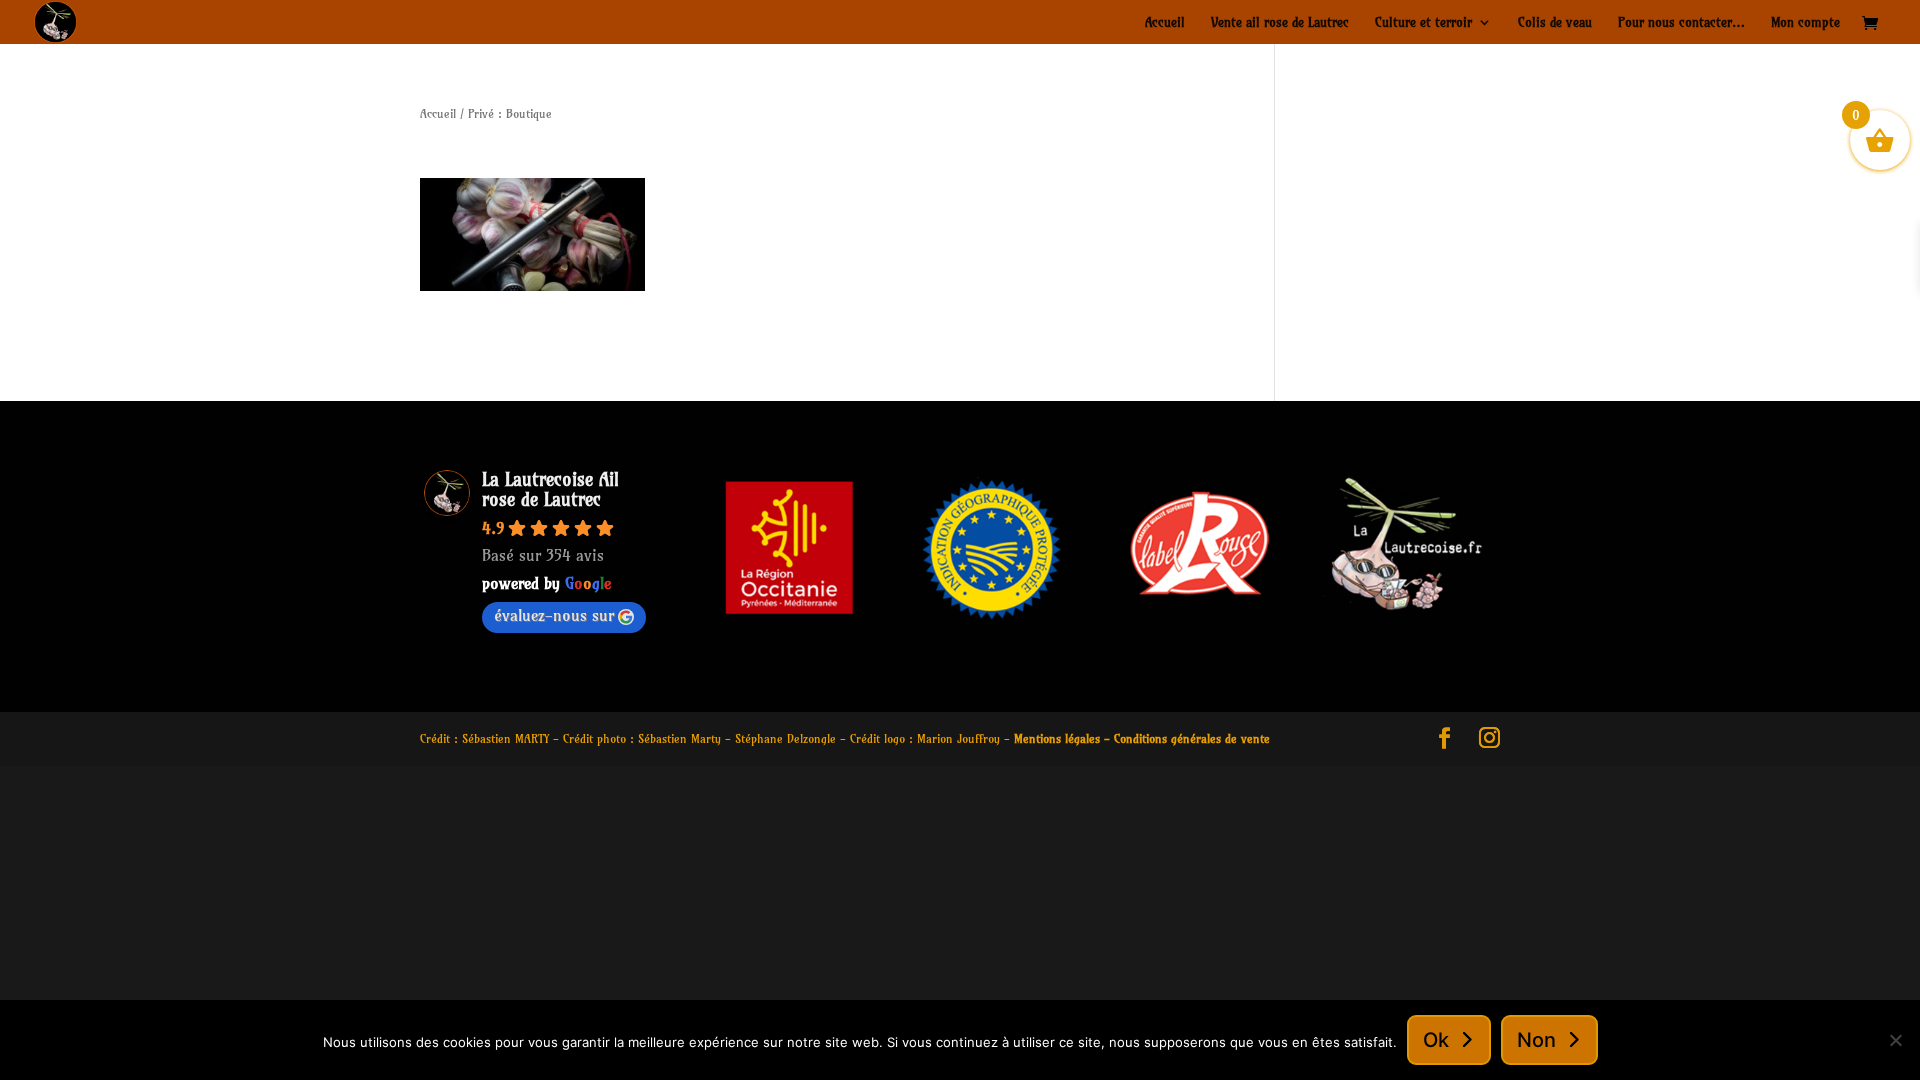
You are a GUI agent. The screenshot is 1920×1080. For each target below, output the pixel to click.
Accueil (1165, 22)
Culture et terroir (1423, 22)
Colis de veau (1555, 22)
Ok (1436, 1040)
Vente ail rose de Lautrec (1280, 22)
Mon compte (1805, 22)
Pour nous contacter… (1681, 22)
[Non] (1895, 1040)
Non (1536, 1040)
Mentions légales (1057, 738)
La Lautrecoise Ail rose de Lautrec (550, 489)
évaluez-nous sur (554, 615)
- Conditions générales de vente (1185, 738)
